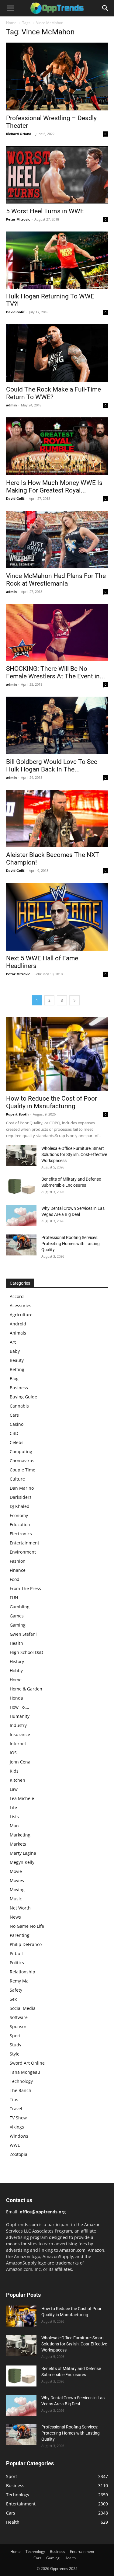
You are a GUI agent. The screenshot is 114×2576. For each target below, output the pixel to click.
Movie (16, 1871)
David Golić (15, 312)
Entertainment (24, 1543)
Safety (16, 1990)
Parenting (20, 1935)
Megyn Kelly (22, 1862)
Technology (21, 2081)
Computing (21, 1452)
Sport (15, 2036)
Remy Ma (19, 1981)
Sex (13, 1999)
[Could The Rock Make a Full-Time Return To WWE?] (57, 353)
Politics (17, 1963)
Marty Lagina (23, 1853)
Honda (16, 1698)
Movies (17, 1880)
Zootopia (19, 2154)
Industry (18, 1725)
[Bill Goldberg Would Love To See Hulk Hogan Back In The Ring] (57, 725)
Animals (18, 1333)
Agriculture (21, 1315)
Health (16, 1643)
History (17, 1661)
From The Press (25, 1588)
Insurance (20, 1734)
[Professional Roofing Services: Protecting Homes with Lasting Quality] (21, 1245)
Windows (19, 2136)
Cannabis (19, 1406)
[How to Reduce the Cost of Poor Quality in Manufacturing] (57, 1054)
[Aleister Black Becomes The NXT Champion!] (57, 818)
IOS (13, 1753)
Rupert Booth (17, 1114)
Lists (14, 1817)
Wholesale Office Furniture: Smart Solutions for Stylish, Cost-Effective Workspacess (74, 1154)
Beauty (17, 1360)
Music (16, 1899)
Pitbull (16, 1953)
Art (13, 1342)
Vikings (17, 2127)
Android (18, 1324)
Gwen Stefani (23, 1634)
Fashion (18, 1561)
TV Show (18, 2118)
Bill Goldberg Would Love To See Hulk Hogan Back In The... (52, 766)
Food (15, 1579)
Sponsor (18, 2026)
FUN (14, 1598)
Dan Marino (22, 1488)
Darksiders (21, 1497)
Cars (14, 1415)
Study (16, 2045)
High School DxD (26, 1652)
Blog (14, 1379)
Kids (14, 1771)
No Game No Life (27, 1926)
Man (14, 1826)
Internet (18, 1744)
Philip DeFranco (26, 1944)
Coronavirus (22, 1461)
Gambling (20, 1607)
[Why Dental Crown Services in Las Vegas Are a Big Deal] (21, 1216)
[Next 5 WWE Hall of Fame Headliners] (57, 917)
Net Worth (20, 1908)
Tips (14, 2099)
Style (15, 2054)
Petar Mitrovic (18, 219)
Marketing (20, 1835)
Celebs (17, 1442)
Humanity (20, 1716)
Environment (23, 1552)
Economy (19, 1515)
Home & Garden (26, 1689)
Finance (18, 1570)
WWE (15, 2145)
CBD (14, 1433)
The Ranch (21, 2090)
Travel (16, 2109)
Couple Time (22, 1470)
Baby (15, 1351)
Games (17, 1616)
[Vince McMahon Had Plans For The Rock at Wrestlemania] (57, 540)
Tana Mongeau (25, 2072)
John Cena (20, 1762)
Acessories (21, 1305)
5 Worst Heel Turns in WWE (45, 211)
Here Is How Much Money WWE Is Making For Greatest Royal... (54, 487)
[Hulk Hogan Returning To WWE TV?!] (57, 260)
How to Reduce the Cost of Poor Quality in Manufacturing (52, 1102)
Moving (17, 1890)
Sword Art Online (27, 2063)
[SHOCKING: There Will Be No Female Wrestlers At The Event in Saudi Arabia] (57, 632)
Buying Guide (23, 1397)
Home (11, 23)
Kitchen (17, 1780)
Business (19, 1388)
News (15, 1917)
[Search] (105, 8)
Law (14, 1789)
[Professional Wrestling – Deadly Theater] (57, 77)
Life (13, 1807)
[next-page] (74, 1000)
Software (19, 2017)
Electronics (21, 1534)
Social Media (23, 2008)
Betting (17, 1369)
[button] (10, 8)
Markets (18, 1844)
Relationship (22, 1972)
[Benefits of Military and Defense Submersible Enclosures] (21, 1187)
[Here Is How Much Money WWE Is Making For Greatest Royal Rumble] (57, 446)
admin (11, 405)
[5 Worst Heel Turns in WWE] (57, 175)
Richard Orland (19, 134)
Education (20, 1525)
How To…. (19, 1707)
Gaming (18, 1625)
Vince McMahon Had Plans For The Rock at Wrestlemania (56, 580)
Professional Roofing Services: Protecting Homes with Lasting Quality (71, 1244)
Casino (17, 1424)
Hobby (16, 1671)
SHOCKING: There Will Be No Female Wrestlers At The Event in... (56, 672)
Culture (17, 1479)
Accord (17, 1296)
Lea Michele (22, 1798)
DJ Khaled (20, 1506)
